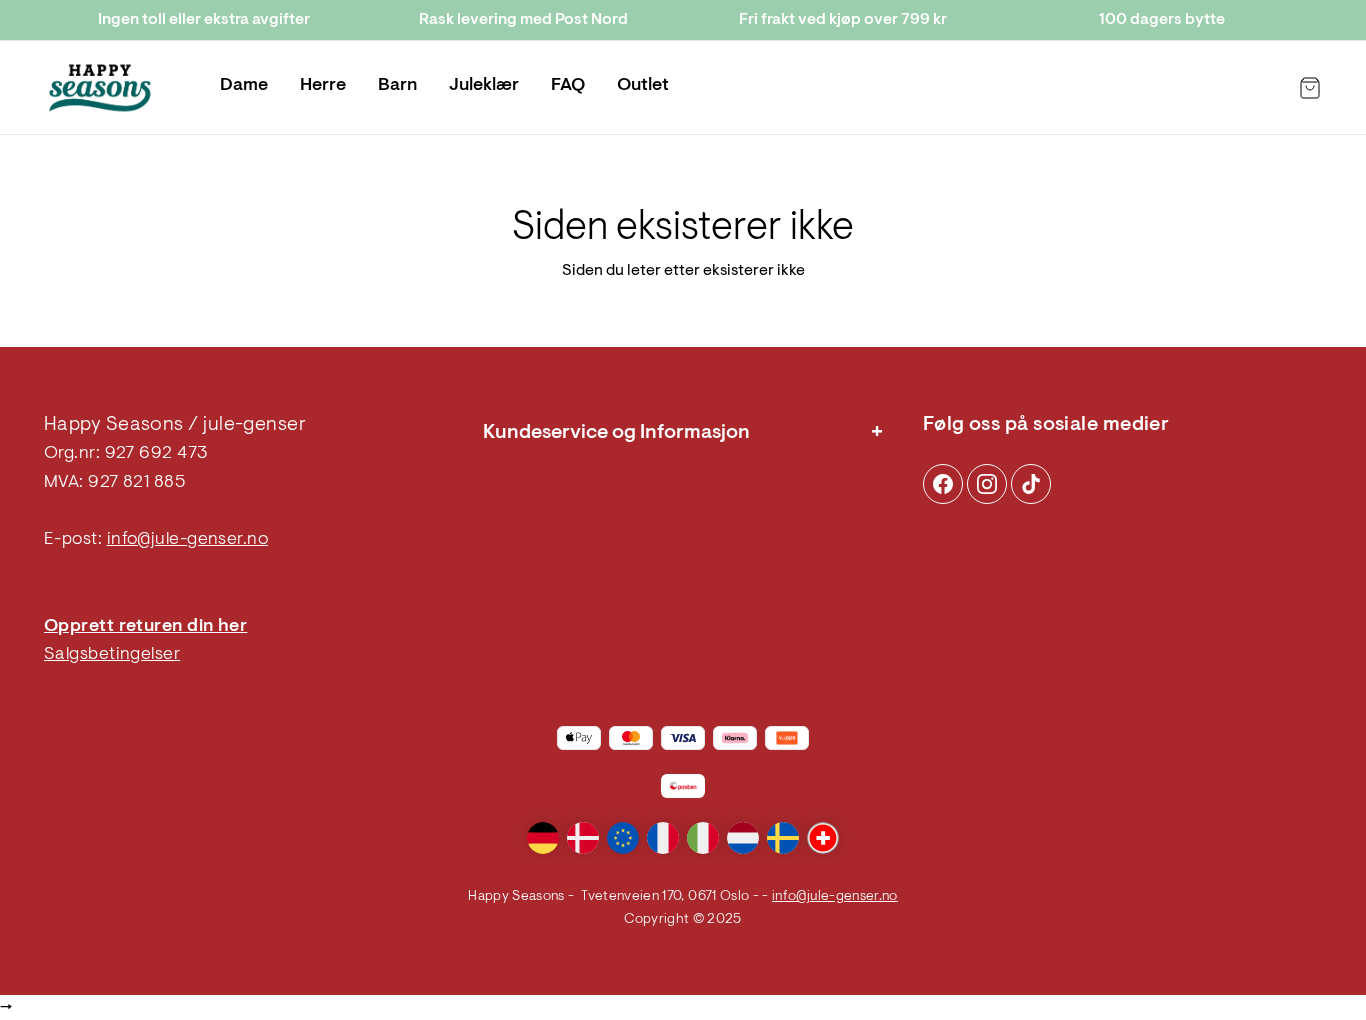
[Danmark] (583, 838)
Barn (397, 86)
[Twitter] (1031, 484)
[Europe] (623, 838)
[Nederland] (743, 838)
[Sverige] (783, 838)
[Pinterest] (987, 484)
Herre (323, 86)
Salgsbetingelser (112, 655)
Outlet (643, 86)
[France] (663, 838)
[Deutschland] (543, 838)
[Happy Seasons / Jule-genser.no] (100, 88)
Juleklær (484, 86)
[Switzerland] (823, 838)
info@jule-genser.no (188, 540)
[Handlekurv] (1310, 88)
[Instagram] (943, 484)
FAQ (568, 86)
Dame (244, 86)
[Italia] (703, 838)
